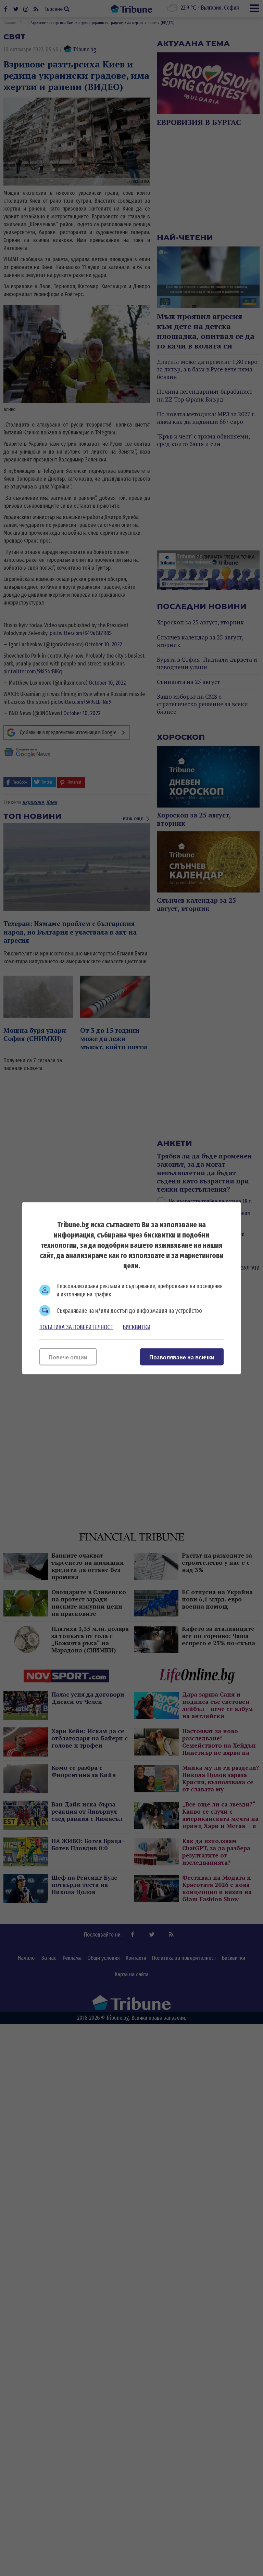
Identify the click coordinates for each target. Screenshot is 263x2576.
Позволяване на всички (182, 1357)
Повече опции (68, 1357)
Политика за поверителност (76, 1327)
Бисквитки (137, 1327)
